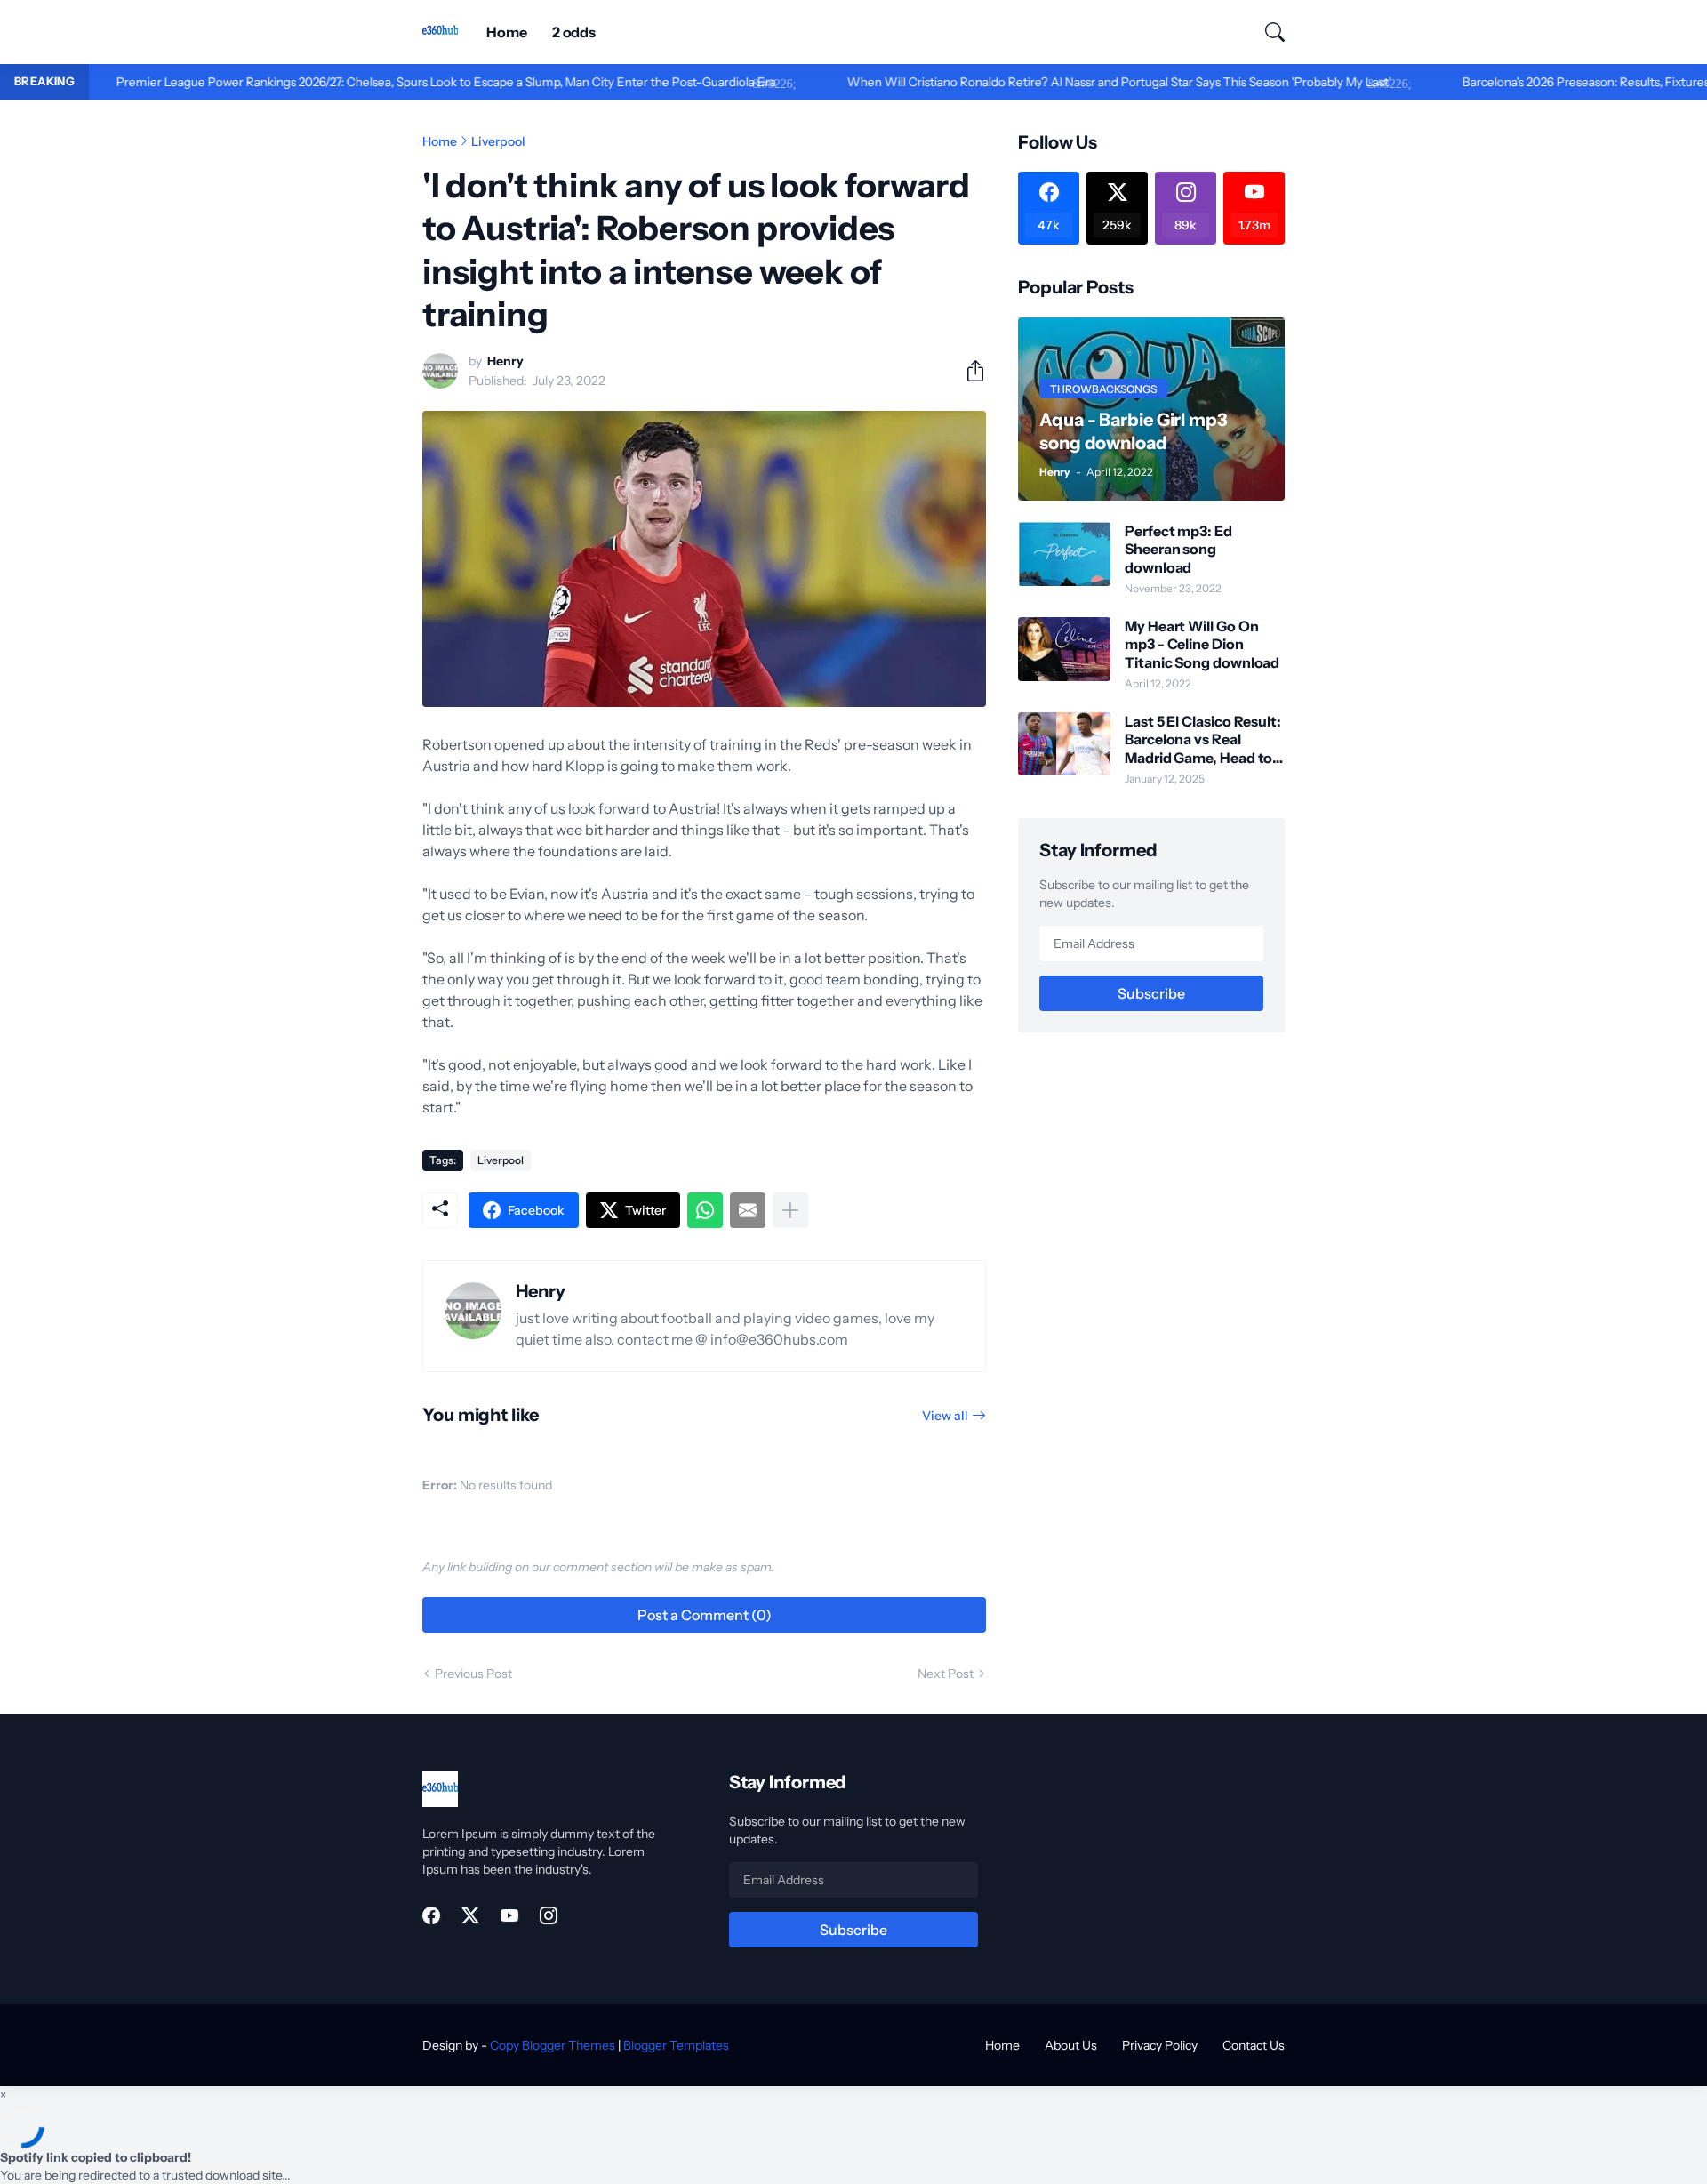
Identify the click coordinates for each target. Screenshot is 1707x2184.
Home (507, 32)
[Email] (748, 1210)
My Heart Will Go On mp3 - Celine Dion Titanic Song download (1202, 644)
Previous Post (473, 1674)
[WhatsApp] (705, 1210)
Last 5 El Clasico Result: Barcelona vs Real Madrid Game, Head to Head (1203, 739)
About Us (1071, 2045)
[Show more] (790, 1210)
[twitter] (470, 1915)
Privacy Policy (1160, 2045)
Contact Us (1254, 2045)
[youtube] (509, 1915)
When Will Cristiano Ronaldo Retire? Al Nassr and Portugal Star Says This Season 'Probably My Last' (1059, 82)
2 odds (574, 32)
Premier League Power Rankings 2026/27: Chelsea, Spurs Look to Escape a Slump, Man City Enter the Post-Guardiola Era (386, 82)
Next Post (946, 1674)
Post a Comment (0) (705, 1615)
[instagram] (549, 1915)
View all (945, 1416)
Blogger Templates (676, 2045)
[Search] (1267, 32)
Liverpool (498, 141)
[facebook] (431, 1915)
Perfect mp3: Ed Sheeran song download (1178, 549)
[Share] (968, 371)
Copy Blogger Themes (553, 2045)
